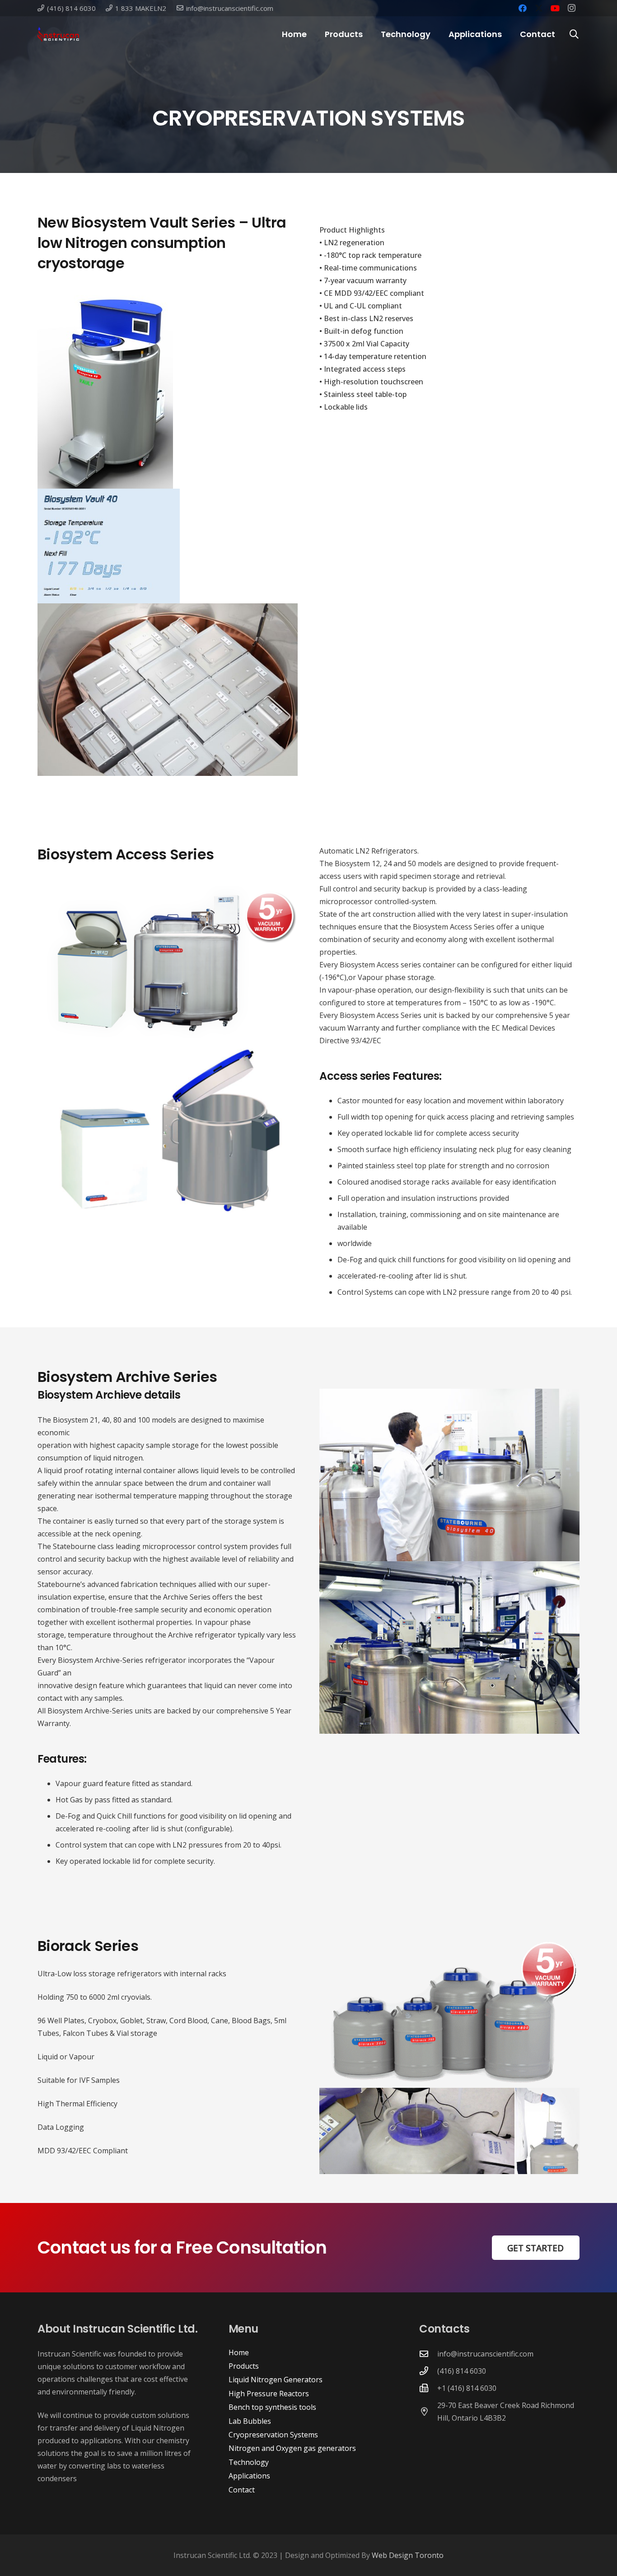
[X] (539, 8)
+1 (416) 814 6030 (467, 2388)
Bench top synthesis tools (272, 2407)
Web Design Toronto (408, 2555)
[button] (368, 34)
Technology (249, 2462)
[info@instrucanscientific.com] (428, 2354)
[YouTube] (555, 8)
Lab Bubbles (250, 2421)
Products (244, 2366)
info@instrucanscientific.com (485, 2354)
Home (239, 2352)
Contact (242, 2490)
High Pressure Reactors (269, 2394)
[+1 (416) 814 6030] (428, 2388)
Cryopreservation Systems (273, 2435)
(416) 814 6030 (462, 2371)
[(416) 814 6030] (428, 2371)
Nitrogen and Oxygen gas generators (292, 2448)
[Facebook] (523, 8)
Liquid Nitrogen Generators (276, 2380)
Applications (249, 2476)
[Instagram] (571, 8)
